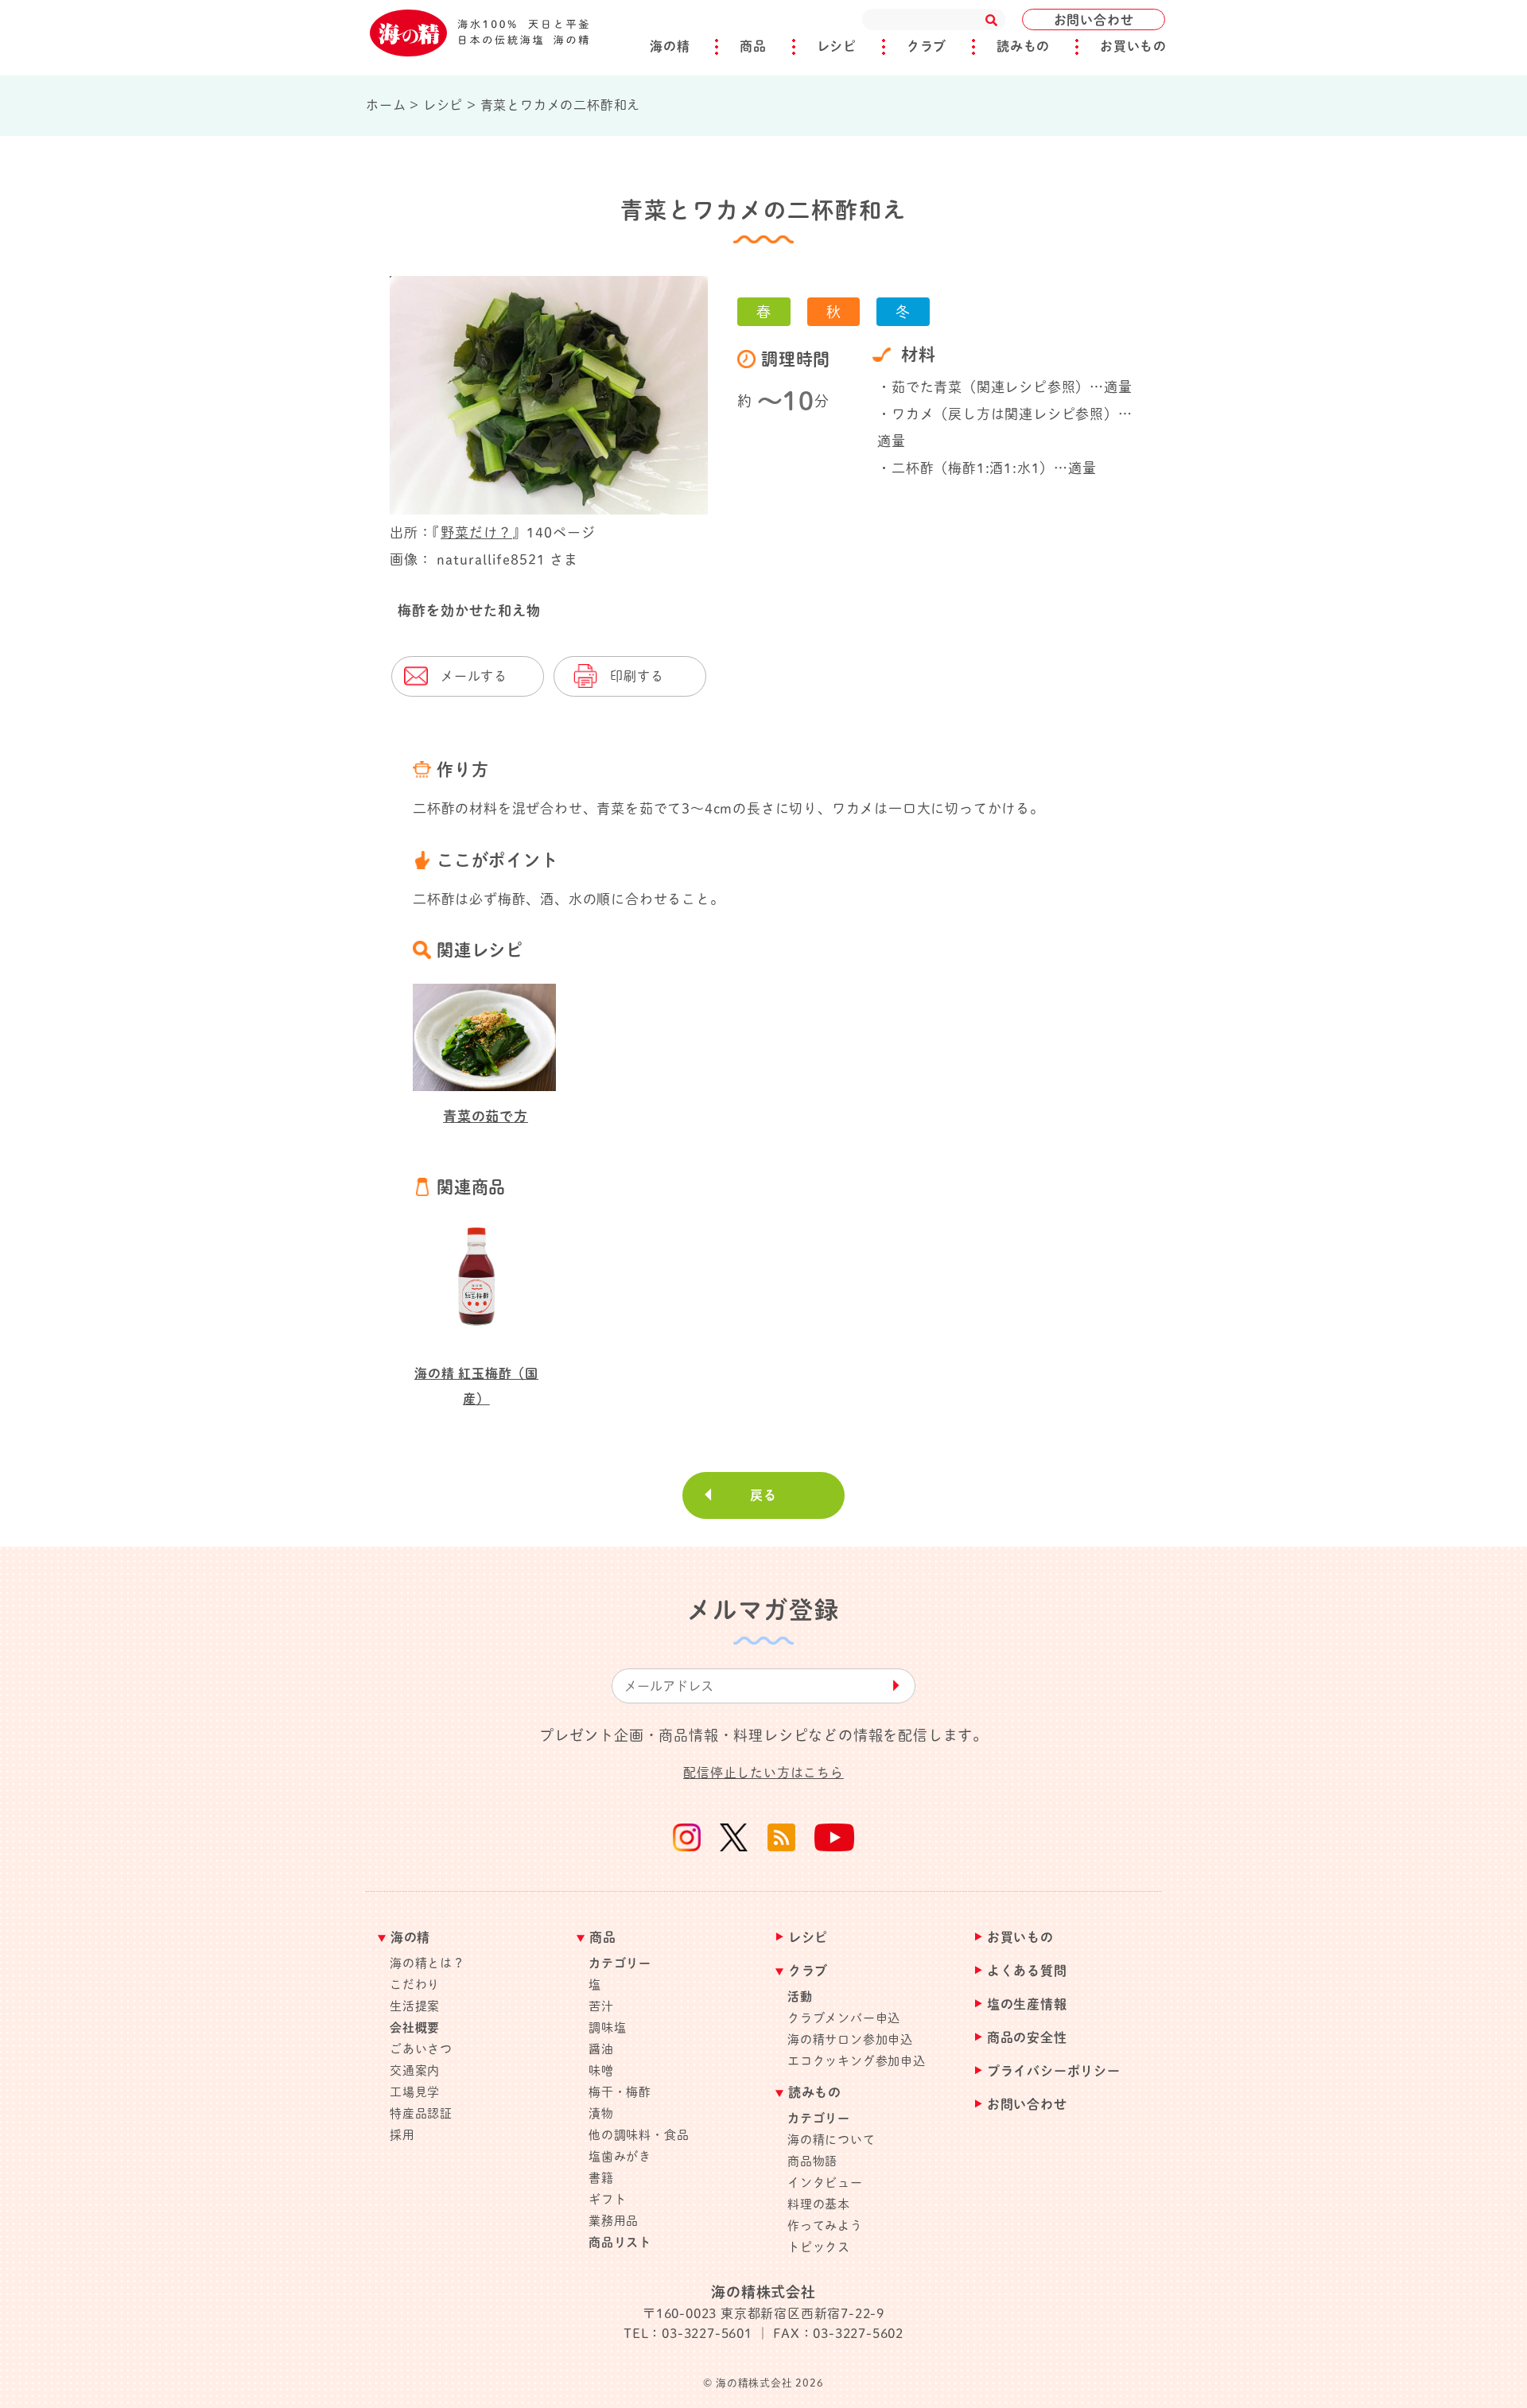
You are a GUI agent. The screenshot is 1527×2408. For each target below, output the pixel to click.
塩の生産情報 (1027, 2004)
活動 (800, 1996)
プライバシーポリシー (1054, 2071)
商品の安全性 (1027, 2038)
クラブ (927, 46)
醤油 (601, 2049)
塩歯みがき (620, 2156)
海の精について (831, 2140)
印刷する (637, 676)
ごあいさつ (421, 2049)
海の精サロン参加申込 (850, 2039)
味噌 (601, 2070)
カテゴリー (620, 1963)
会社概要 (415, 2027)
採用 (402, 2135)
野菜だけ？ (476, 532)
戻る (763, 1495)
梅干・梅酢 (620, 2092)
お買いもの (1133, 46)
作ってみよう (825, 2225)
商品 (753, 46)
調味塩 (607, 2027)
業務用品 (614, 2221)
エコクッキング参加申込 (857, 2061)
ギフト (607, 2199)
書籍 (601, 2178)
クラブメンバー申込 (844, 2018)
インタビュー (825, 2183)
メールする (474, 676)
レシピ (837, 46)
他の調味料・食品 (639, 2135)
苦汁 (601, 2006)
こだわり (415, 1985)
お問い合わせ (1094, 20)
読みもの (1023, 46)
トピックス (819, 2247)
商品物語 (812, 2161)
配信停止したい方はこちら (763, 1773)
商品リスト (620, 2242)
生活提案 (415, 2006)
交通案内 (415, 2070)
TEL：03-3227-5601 (688, 2333)
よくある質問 (1027, 1971)
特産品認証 (421, 2113)
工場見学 (415, 2092)
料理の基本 (819, 2204)
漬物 (601, 2113)
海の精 (670, 46)
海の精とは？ (427, 1963)
